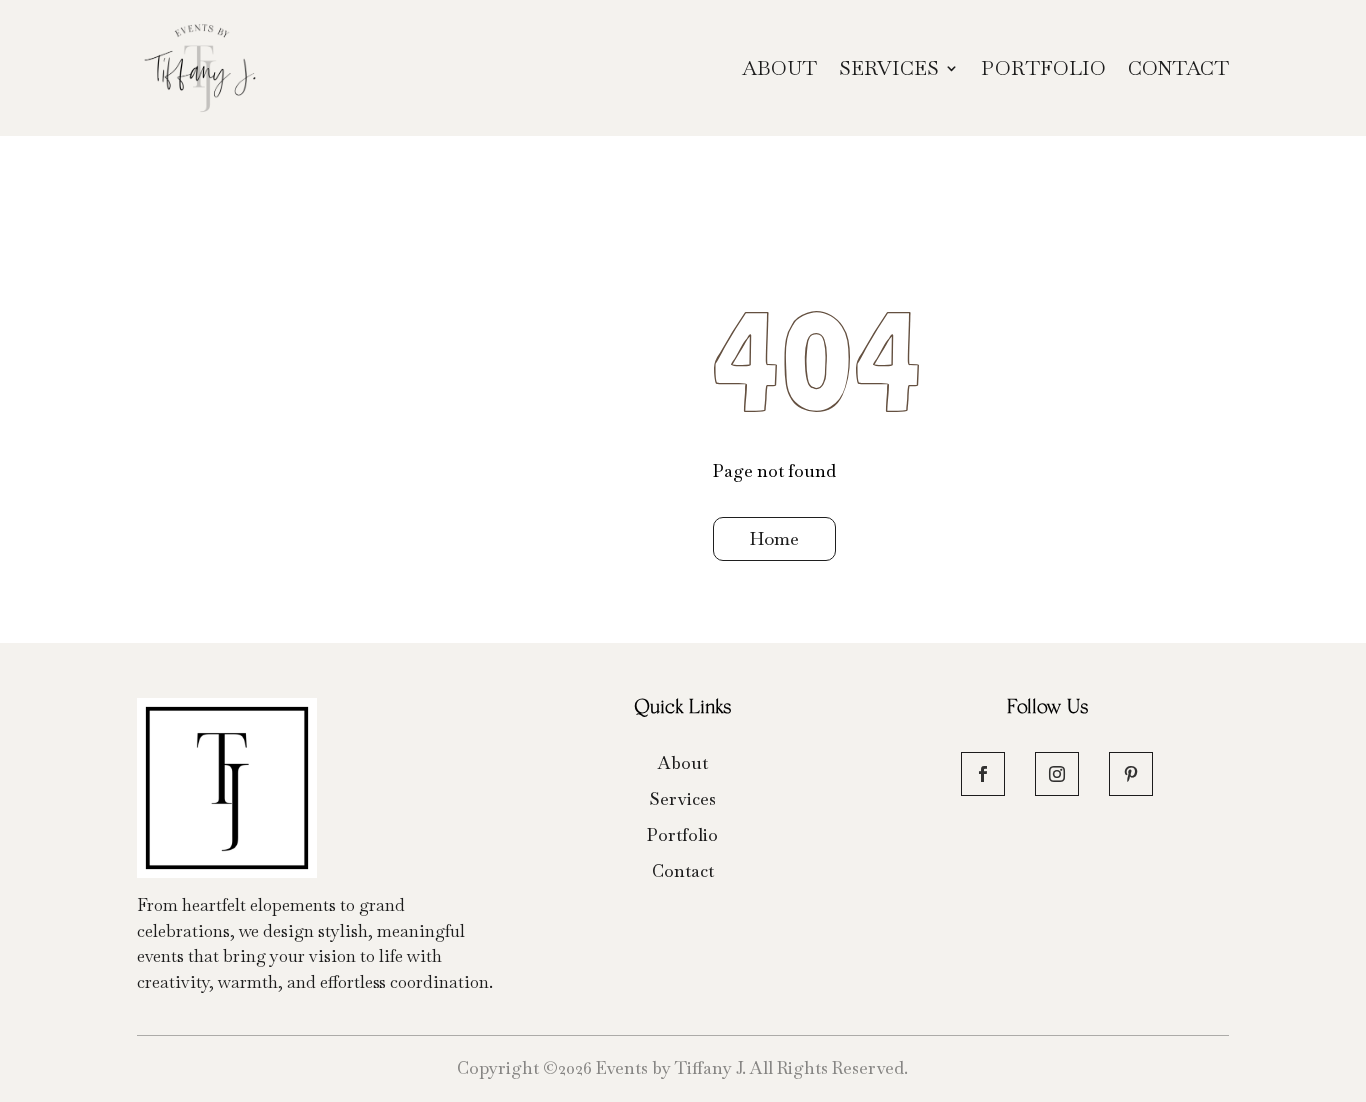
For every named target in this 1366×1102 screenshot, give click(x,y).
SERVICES (889, 68)
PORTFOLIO (1043, 68)
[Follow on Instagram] (1057, 774)
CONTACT (1178, 68)
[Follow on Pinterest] (1131, 774)
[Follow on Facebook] (983, 774)
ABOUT (779, 68)
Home (774, 538)
